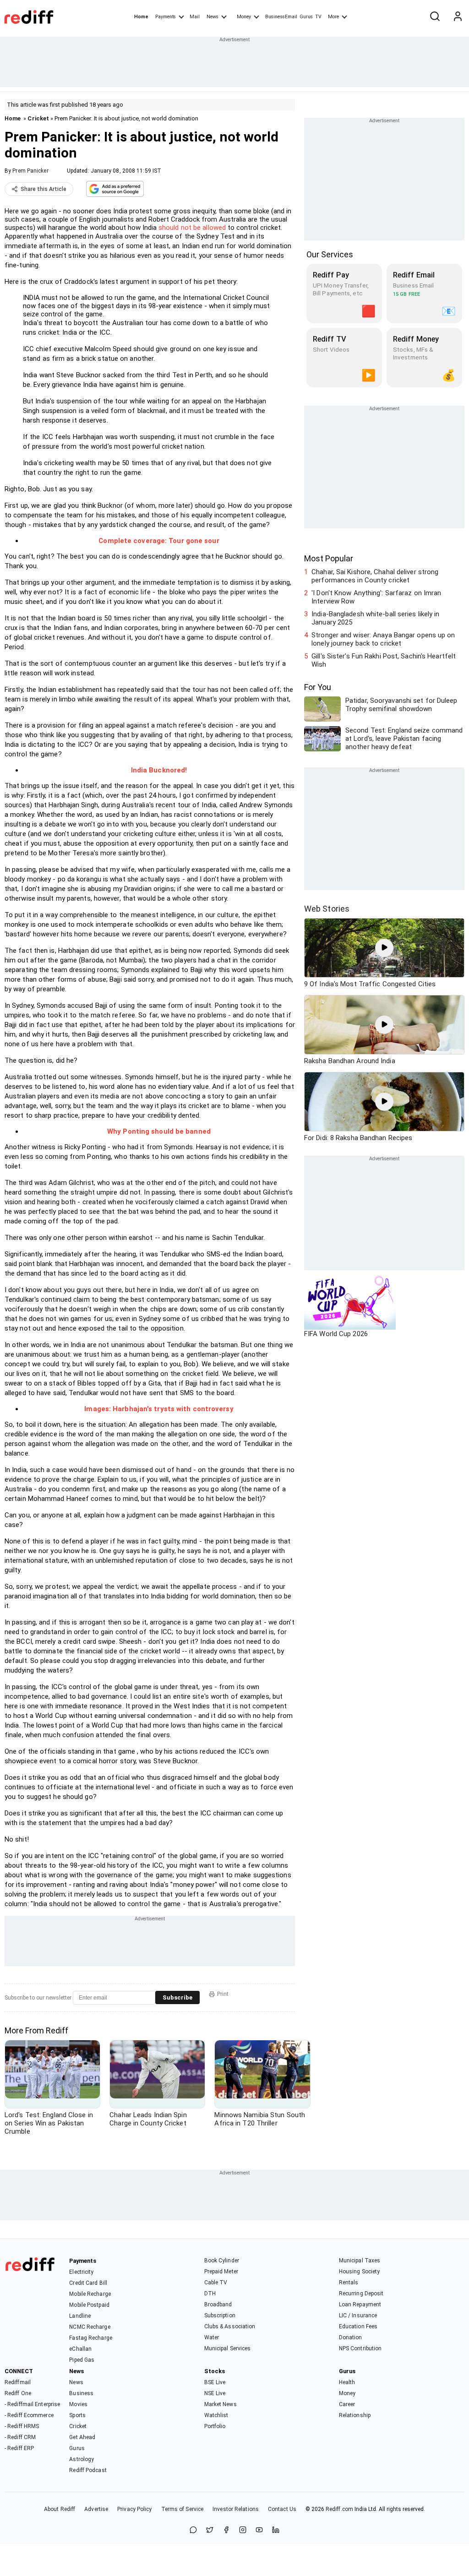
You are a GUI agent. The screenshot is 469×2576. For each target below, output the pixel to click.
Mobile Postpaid (89, 2305)
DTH (210, 2293)
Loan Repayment (360, 2304)
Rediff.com (339, 2509)
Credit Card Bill (88, 2283)
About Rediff (60, 2509)
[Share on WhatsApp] (193, 2530)
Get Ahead (82, 2437)
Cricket (38, 118)
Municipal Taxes (360, 2261)
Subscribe (177, 1997)
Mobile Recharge (90, 2294)
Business (81, 2393)
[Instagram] (243, 2530)
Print (223, 1994)
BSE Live (215, 2382)
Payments (166, 17)
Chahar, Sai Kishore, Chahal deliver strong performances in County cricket (375, 576)
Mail (195, 17)
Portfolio (215, 2426)
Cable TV (216, 2283)
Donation (351, 2337)
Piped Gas (82, 2360)
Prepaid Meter (221, 2272)
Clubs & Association (230, 2326)
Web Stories (327, 909)
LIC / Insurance (358, 2315)
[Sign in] (458, 17)
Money (244, 17)
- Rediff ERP (19, 2448)
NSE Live (215, 2393)
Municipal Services (228, 2348)
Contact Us (282, 2509)
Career (347, 2404)
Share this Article (44, 189)
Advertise (96, 2509)
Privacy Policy (134, 2509)
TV (318, 17)
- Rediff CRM (20, 2437)
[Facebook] (226, 2530)
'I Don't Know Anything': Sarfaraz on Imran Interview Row (376, 597)
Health (347, 2382)
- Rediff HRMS (22, 2426)
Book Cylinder (222, 2261)
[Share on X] (210, 2530)
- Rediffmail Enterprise (32, 2404)
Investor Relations (236, 2509)
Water (212, 2337)
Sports (77, 2415)
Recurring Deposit (361, 2293)
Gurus (306, 17)
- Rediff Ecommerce (29, 2415)
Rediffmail (18, 2382)
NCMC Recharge (90, 2327)
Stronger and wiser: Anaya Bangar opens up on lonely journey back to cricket (383, 639)
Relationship (355, 2415)
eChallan (80, 2349)
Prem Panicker (30, 171)
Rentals (349, 2283)
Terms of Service (183, 2509)
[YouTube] (259, 2530)
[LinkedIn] (276, 2530)
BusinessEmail (281, 17)
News (213, 17)
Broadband (218, 2304)
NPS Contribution (360, 2348)
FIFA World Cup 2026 (336, 1334)
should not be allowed (192, 228)
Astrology (82, 2459)
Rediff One (18, 2393)
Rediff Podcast (88, 2470)
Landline (80, 2316)
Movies (78, 2404)
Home (141, 17)
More (333, 17)
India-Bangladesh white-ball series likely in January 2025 (375, 618)
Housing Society (360, 2272)
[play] (384, 948)
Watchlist (216, 2415)
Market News (221, 2404)
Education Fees (358, 2326)
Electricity (81, 2272)
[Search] (435, 17)
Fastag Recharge (91, 2338)
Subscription (220, 2315)
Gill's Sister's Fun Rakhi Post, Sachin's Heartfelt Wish (384, 660)
